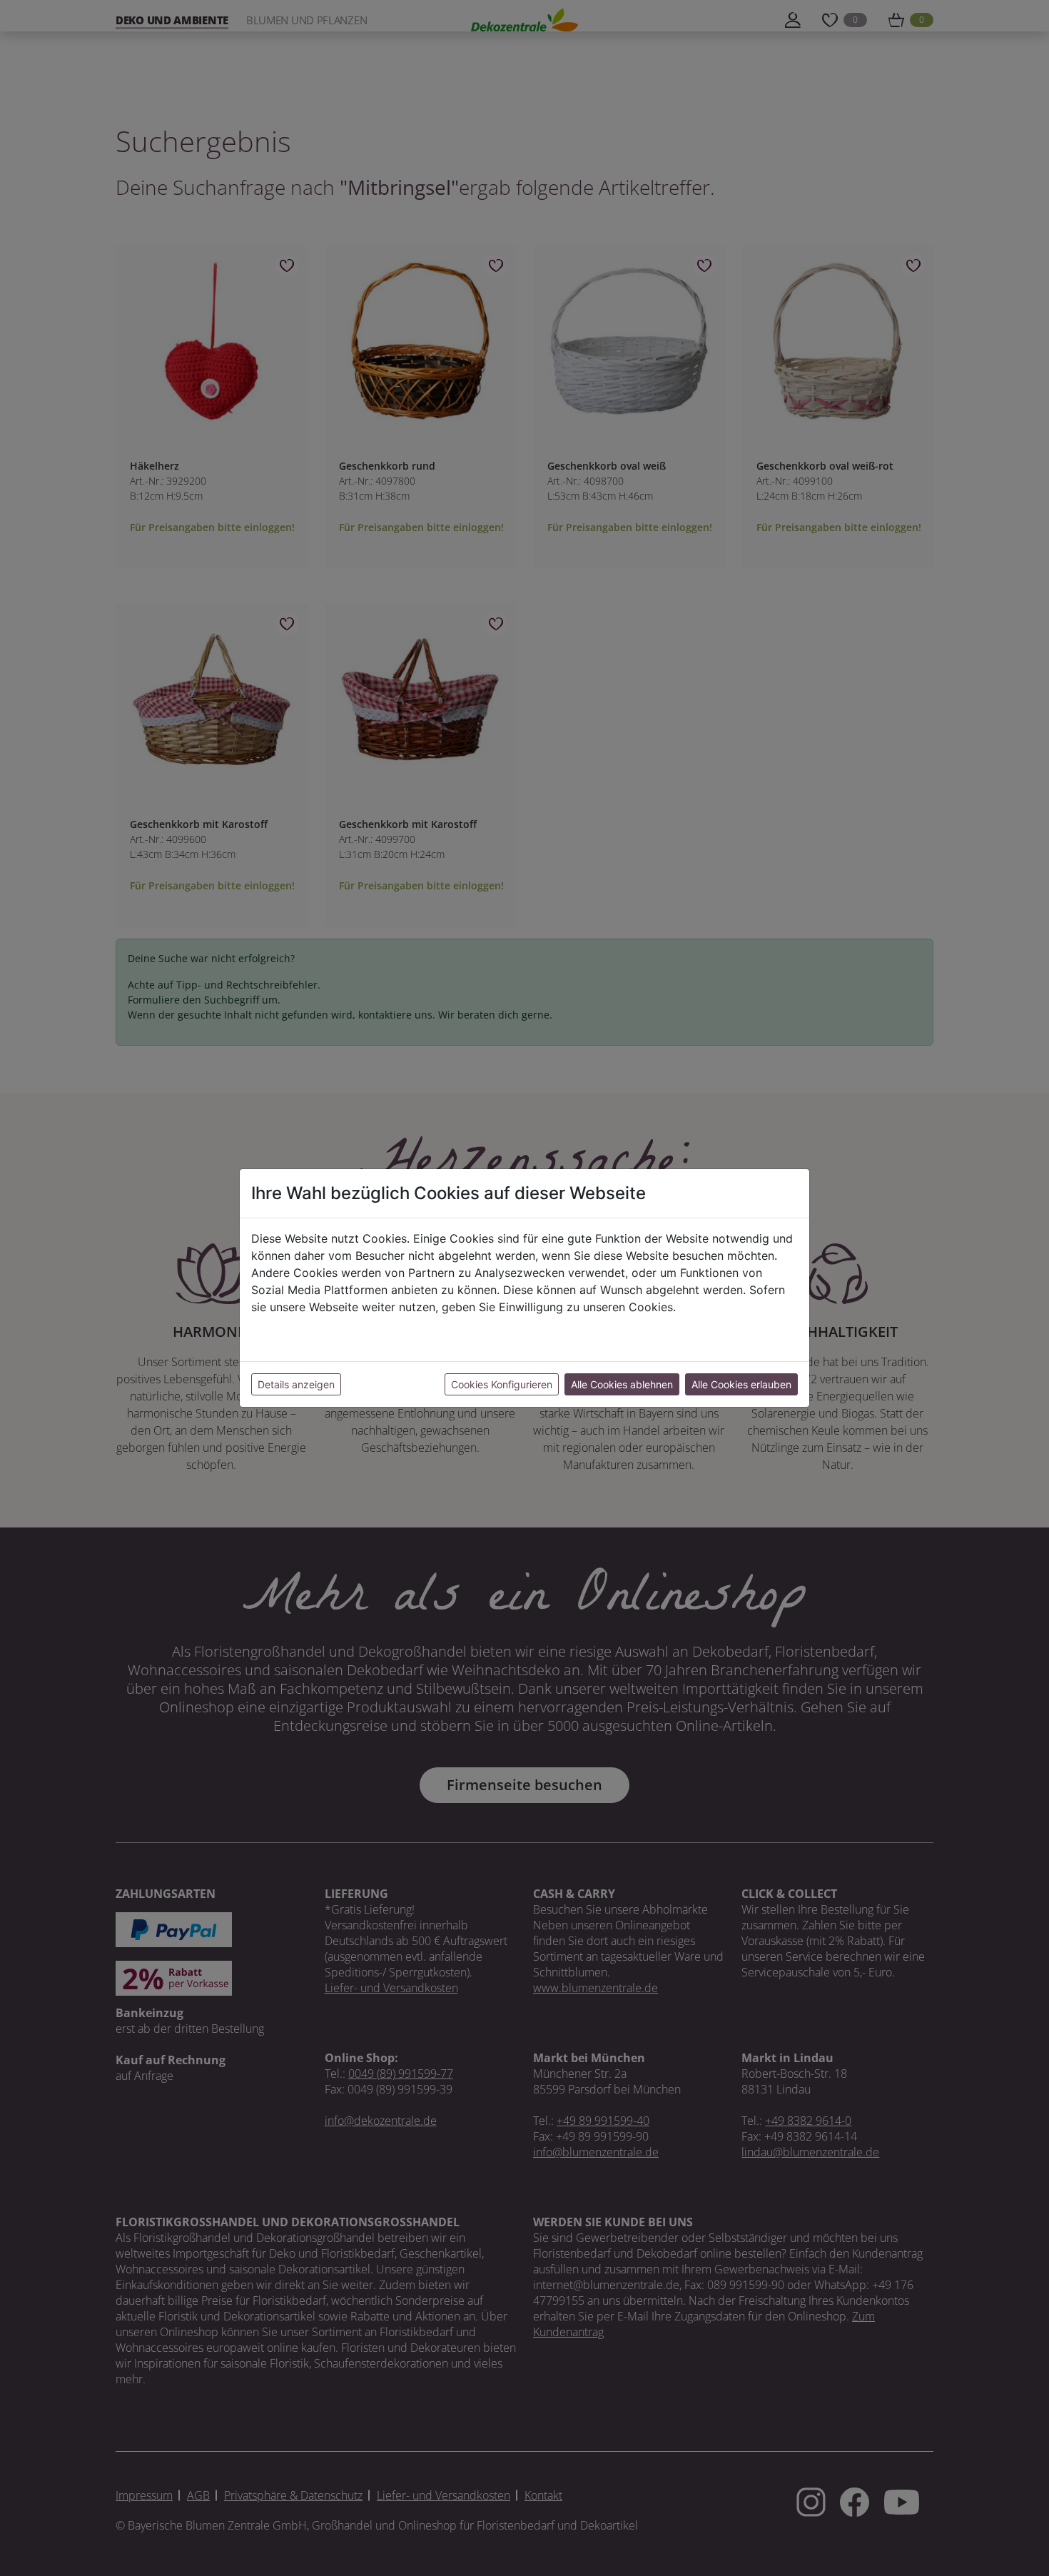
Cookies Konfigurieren (502, 1384)
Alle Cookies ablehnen (622, 1384)
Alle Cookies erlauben (741, 1384)
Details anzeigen (296, 1384)
